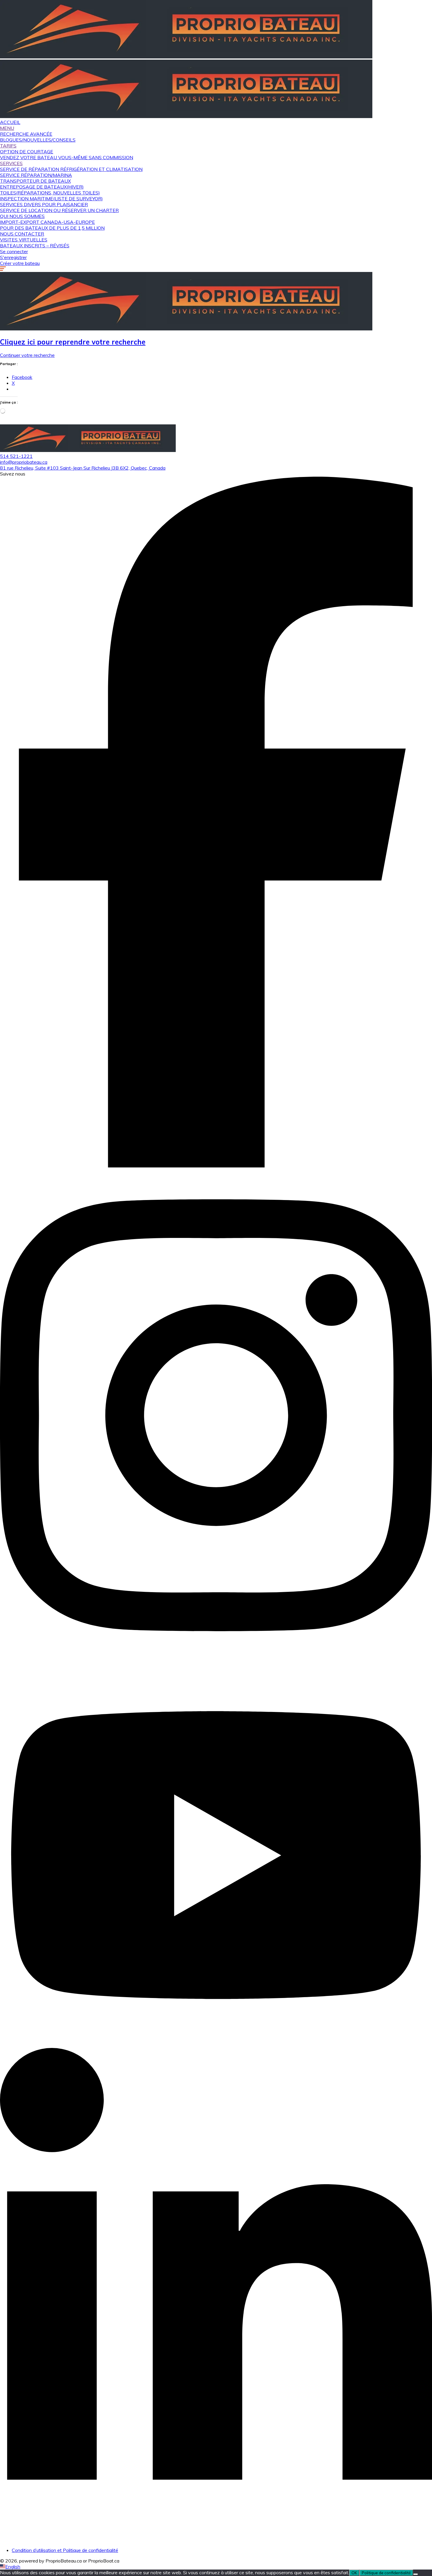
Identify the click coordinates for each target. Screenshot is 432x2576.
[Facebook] (216, 1166)
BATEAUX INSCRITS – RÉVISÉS (35, 246)
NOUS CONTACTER (22, 234)
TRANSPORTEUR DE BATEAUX (35, 181)
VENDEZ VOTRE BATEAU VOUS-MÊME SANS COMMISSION (67, 157)
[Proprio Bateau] (186, 57)
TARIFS (8, 146)
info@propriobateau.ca (24, 462)
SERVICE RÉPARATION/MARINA (36, 175)
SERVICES (11, 163)
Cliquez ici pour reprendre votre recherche (73, 342)
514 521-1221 (16, 456)
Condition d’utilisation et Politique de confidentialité (65, 2550)
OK (354, 2573)
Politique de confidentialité (386, 2573)
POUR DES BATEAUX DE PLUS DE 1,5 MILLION (52, 228)
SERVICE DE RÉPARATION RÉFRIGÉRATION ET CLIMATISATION (71, 169)
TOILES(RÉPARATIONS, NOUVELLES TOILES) (50, 193)
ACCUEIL (10, 122)
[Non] (416, 2574)
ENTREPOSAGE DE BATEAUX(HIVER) (42, 187)
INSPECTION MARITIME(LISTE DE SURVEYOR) (51, 199)
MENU (7, 128)
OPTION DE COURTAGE (27, 152)
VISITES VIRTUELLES (24, 240)
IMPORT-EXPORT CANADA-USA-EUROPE (47, 222)
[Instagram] (216, 1660)
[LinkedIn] (216, 2540)
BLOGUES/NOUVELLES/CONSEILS (38, 140)
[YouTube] (216, 2045)
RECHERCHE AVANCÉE (26, 134)
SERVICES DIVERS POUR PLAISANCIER (44, 204)
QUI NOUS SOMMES (22, 216)
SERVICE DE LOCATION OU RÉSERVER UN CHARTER (59, 210)
